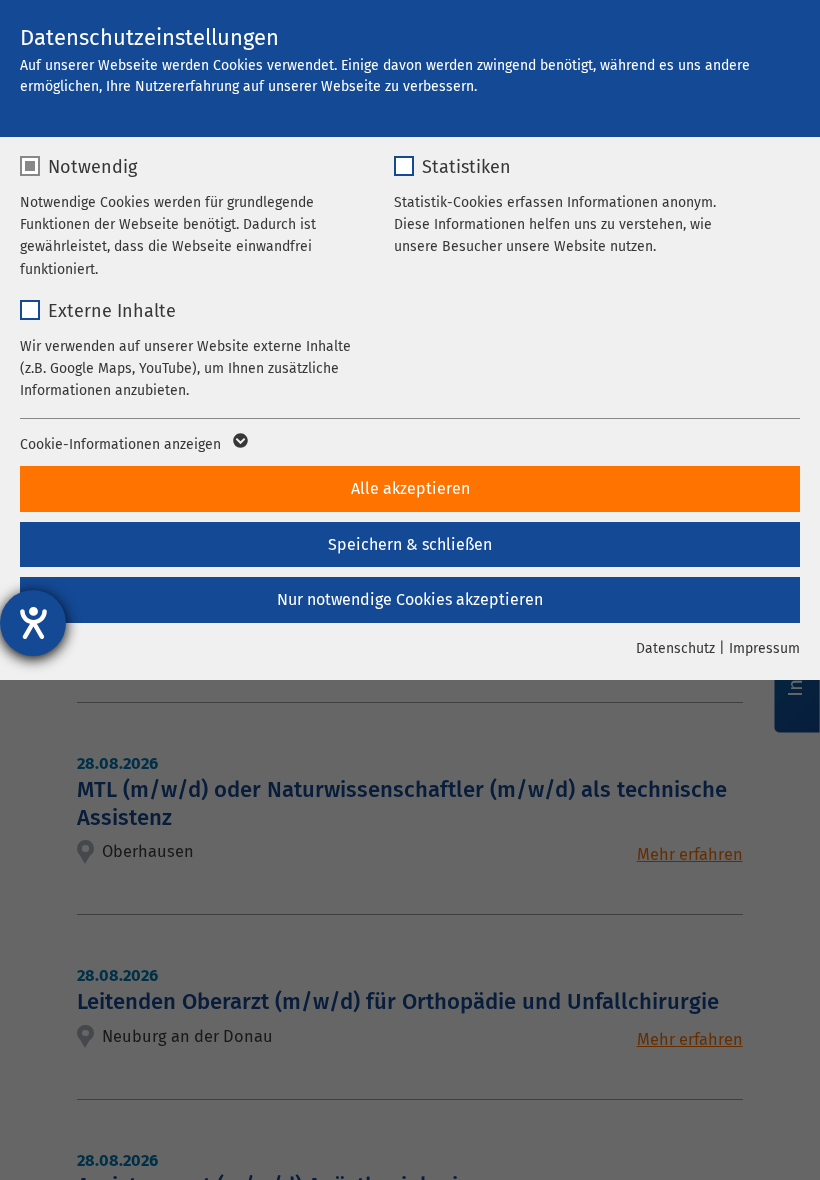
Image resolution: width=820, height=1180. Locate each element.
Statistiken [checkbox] (466, 167)
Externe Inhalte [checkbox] (112, 311)
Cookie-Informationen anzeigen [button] (122, 444)
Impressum (764, 648)
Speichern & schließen (410, 544)
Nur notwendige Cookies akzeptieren (410, 599)
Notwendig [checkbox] (92, 167)
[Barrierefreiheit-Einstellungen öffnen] (33, 623)
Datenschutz (675, 648)
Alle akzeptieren (410, 488)
